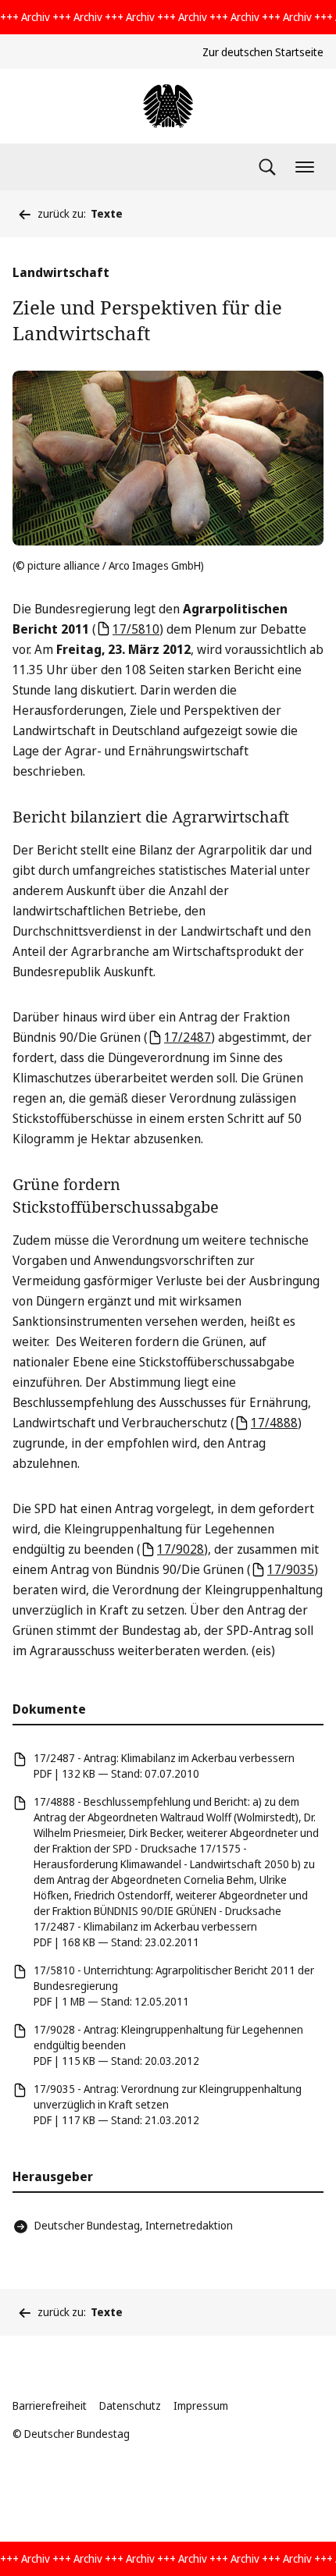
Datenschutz (130, 2405)
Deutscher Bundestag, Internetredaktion (134, 2225)
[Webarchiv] (168, 106)
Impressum (201, 2405)
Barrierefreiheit (50, 2405)
